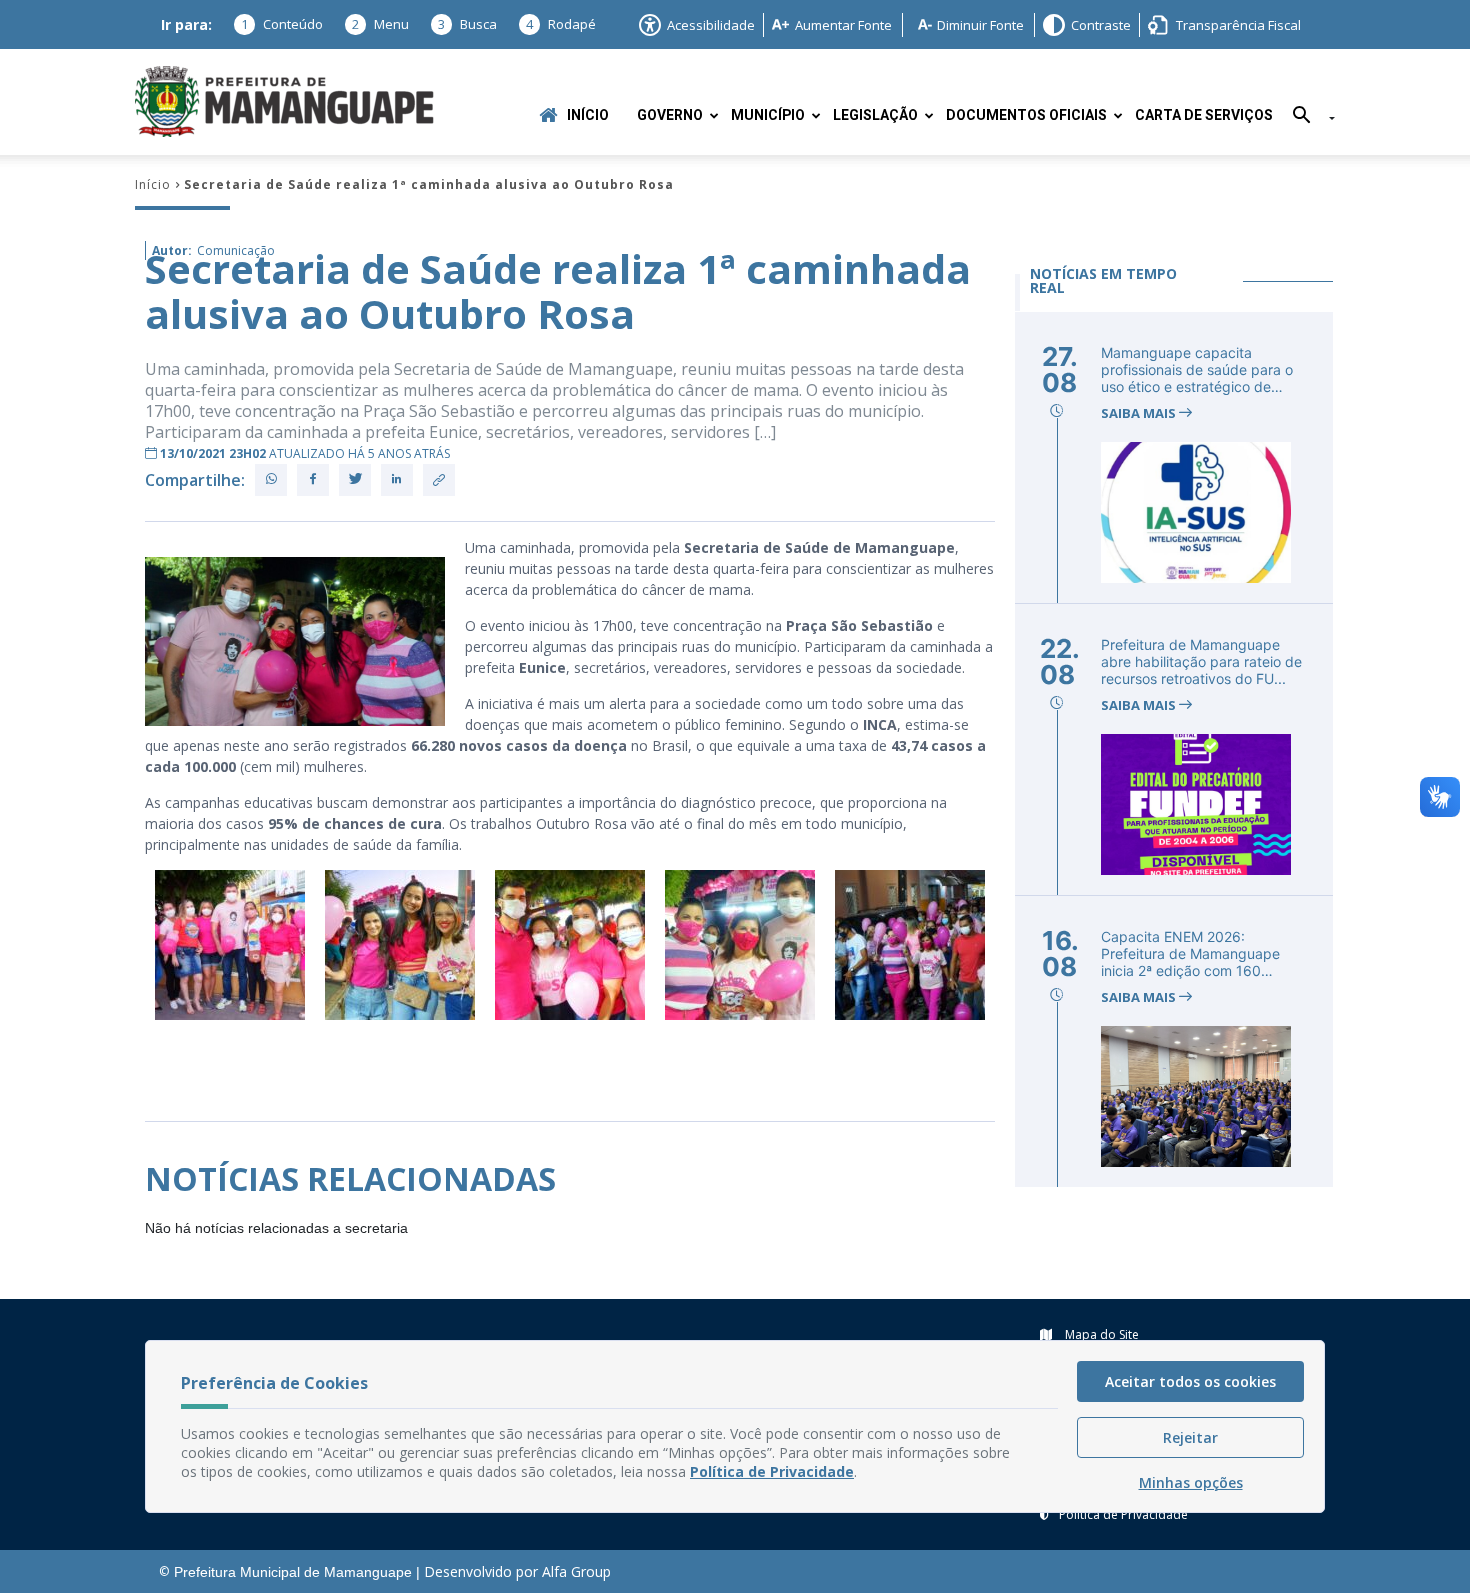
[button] (1306, 118)
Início (588, 115)
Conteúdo (282, 24)
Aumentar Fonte (843, 25)
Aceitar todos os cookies (1190, 1381)
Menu (380, 24)
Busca (467, 24)
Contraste (1101, 25)
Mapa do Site (1100, 1334)
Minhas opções (1191, 1482)
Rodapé (561, 24)
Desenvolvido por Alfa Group (517, 1571)
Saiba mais (1140, 413)
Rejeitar (1190, 1437)
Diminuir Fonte (980, 25)
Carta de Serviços (1204, 115)
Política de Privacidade (1123, 1514)
